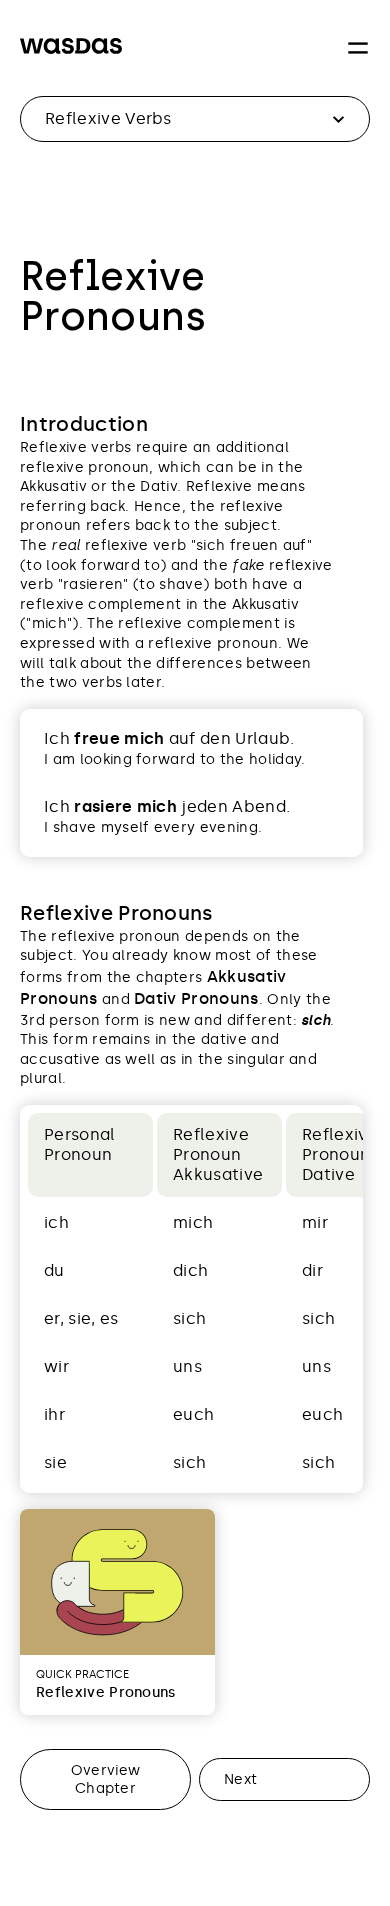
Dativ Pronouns (196, 998)
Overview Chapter (106, 1778)
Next (240, 1779)
